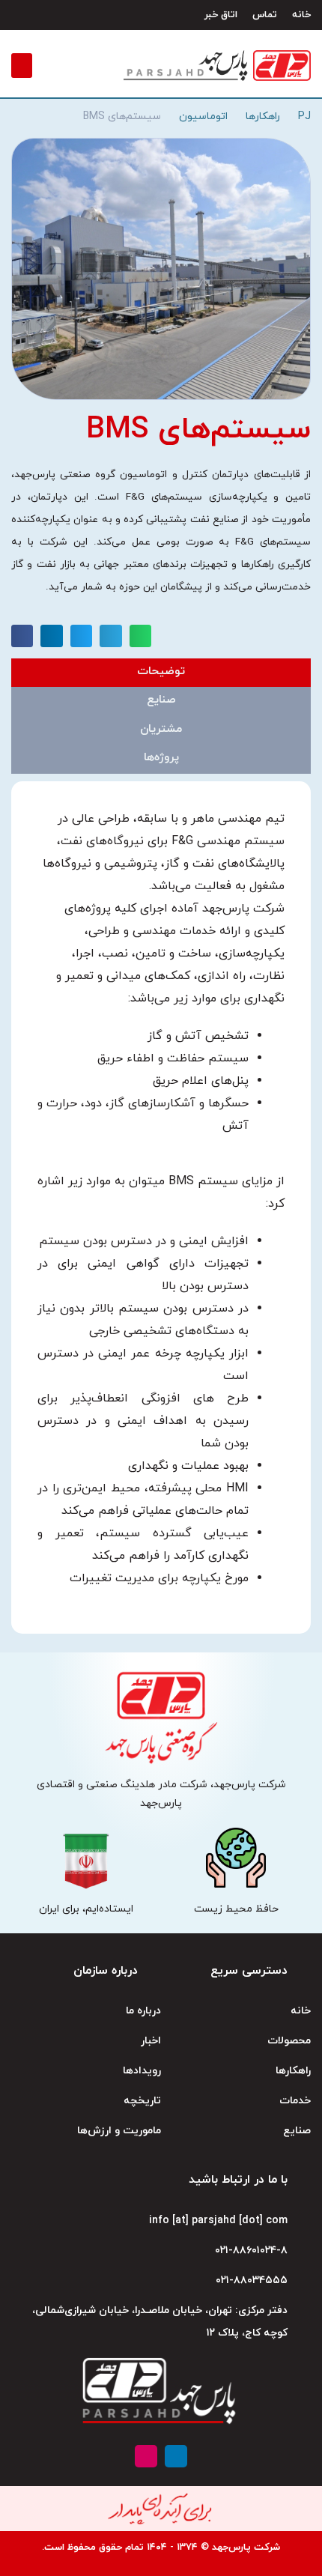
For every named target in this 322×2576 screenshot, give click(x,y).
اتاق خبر (221, 15)
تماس (265, 15)
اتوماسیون (203, 116)
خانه (301, 15)
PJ (304, 116)
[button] (22, 66)
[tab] (161, 673)
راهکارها (263, 116)
